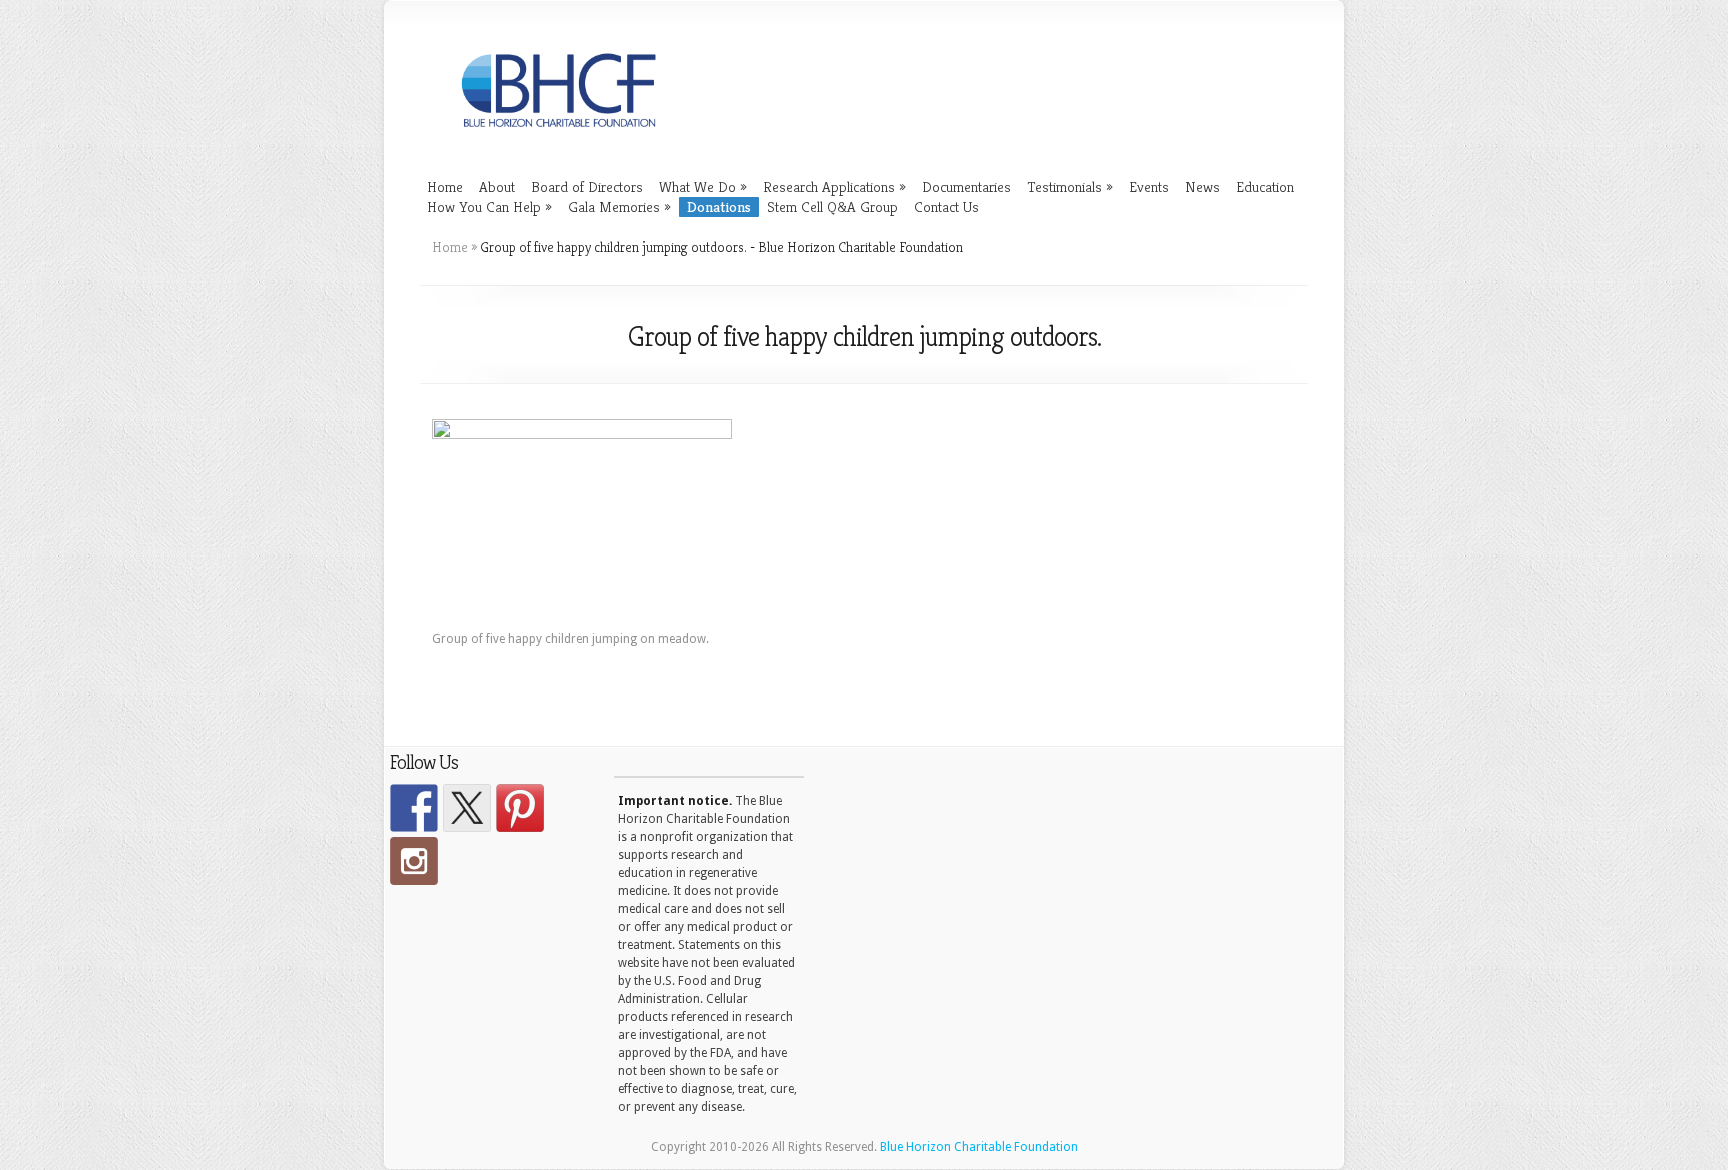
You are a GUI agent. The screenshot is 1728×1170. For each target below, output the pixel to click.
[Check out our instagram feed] (414, 861)
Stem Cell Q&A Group (832, 206)
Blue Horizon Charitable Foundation (979, 1147)
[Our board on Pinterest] (520, 808)
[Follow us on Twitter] (467, 808)
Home (445, 186)
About (497, 186)
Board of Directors (587, 186)
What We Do (703, 186)
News (1202, 186)
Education (1265, 186)
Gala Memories (619, 206)
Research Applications (834, 186)
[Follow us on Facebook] (414, 808)
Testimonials (1070, 186)
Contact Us (946, 206)
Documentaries (966, 186)
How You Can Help (489, 206)
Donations (719, 206)
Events (1149, 186)
